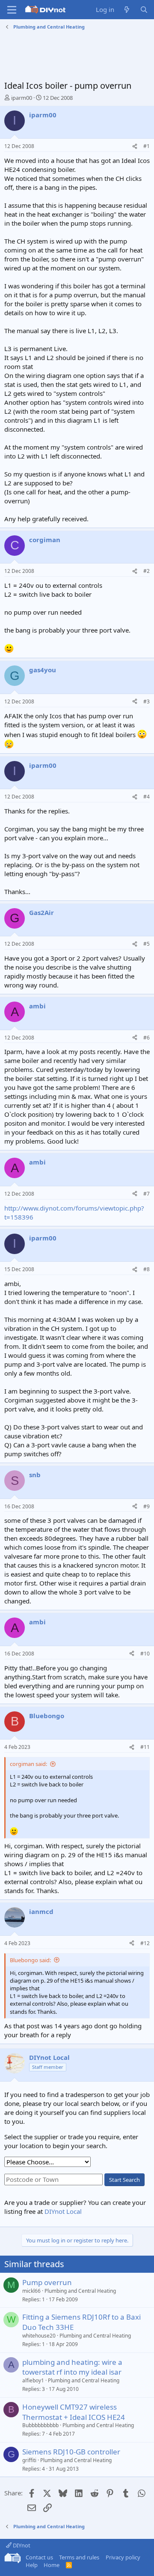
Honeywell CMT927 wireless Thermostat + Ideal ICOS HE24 (74, 2412)
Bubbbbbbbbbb (40, 2425)
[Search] (144, 10)
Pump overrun (47, 2282)
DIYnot (21, 2545)
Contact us (39, 2557)
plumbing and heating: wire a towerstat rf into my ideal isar (72, 2367)
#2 (147, 571)
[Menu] (12, 10)
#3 (147, 701)
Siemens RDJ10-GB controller (71, 2452)
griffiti (29, 2460)
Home (52, 2565)
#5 (147, 944)
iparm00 (22, 98)
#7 (147, 1194)
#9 (147, 1506)
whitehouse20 (39, 2336)
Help (32, 2565)
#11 (145, 1747)
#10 (145, 1654)
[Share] (135, 147)
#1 (147, 146)
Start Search (124, 2180)
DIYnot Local (63, 2211)
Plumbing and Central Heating (80, 2291)
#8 (147, 1269)
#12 (145, 1943)
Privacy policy (123, 2557)
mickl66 (31, 2291)
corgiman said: (28, 1764)
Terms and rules (79, 2557)
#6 (147, 1038)
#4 (147, 797)
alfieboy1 (33, 2380)
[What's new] (127, 10)
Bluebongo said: (30, 1960)
